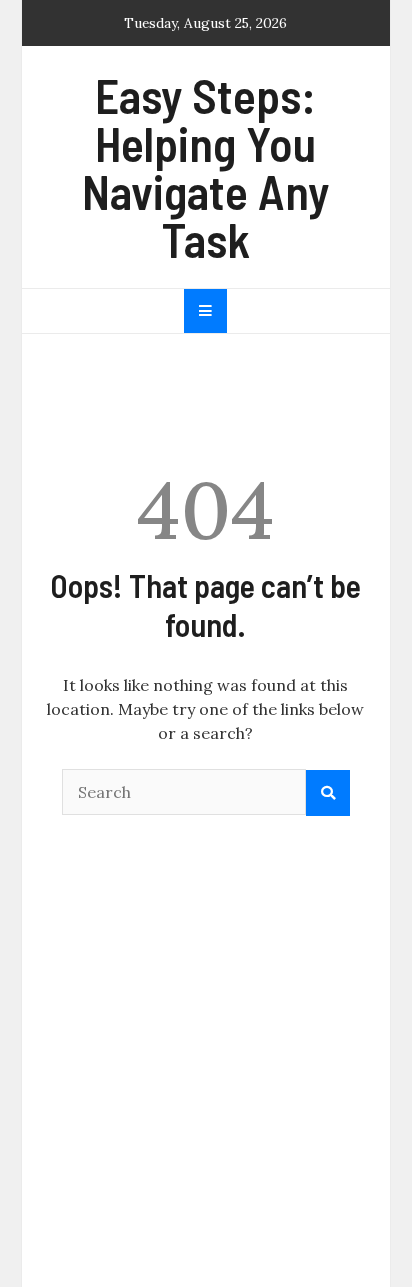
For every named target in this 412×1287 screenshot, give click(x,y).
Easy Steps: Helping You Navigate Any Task (205, 167)
